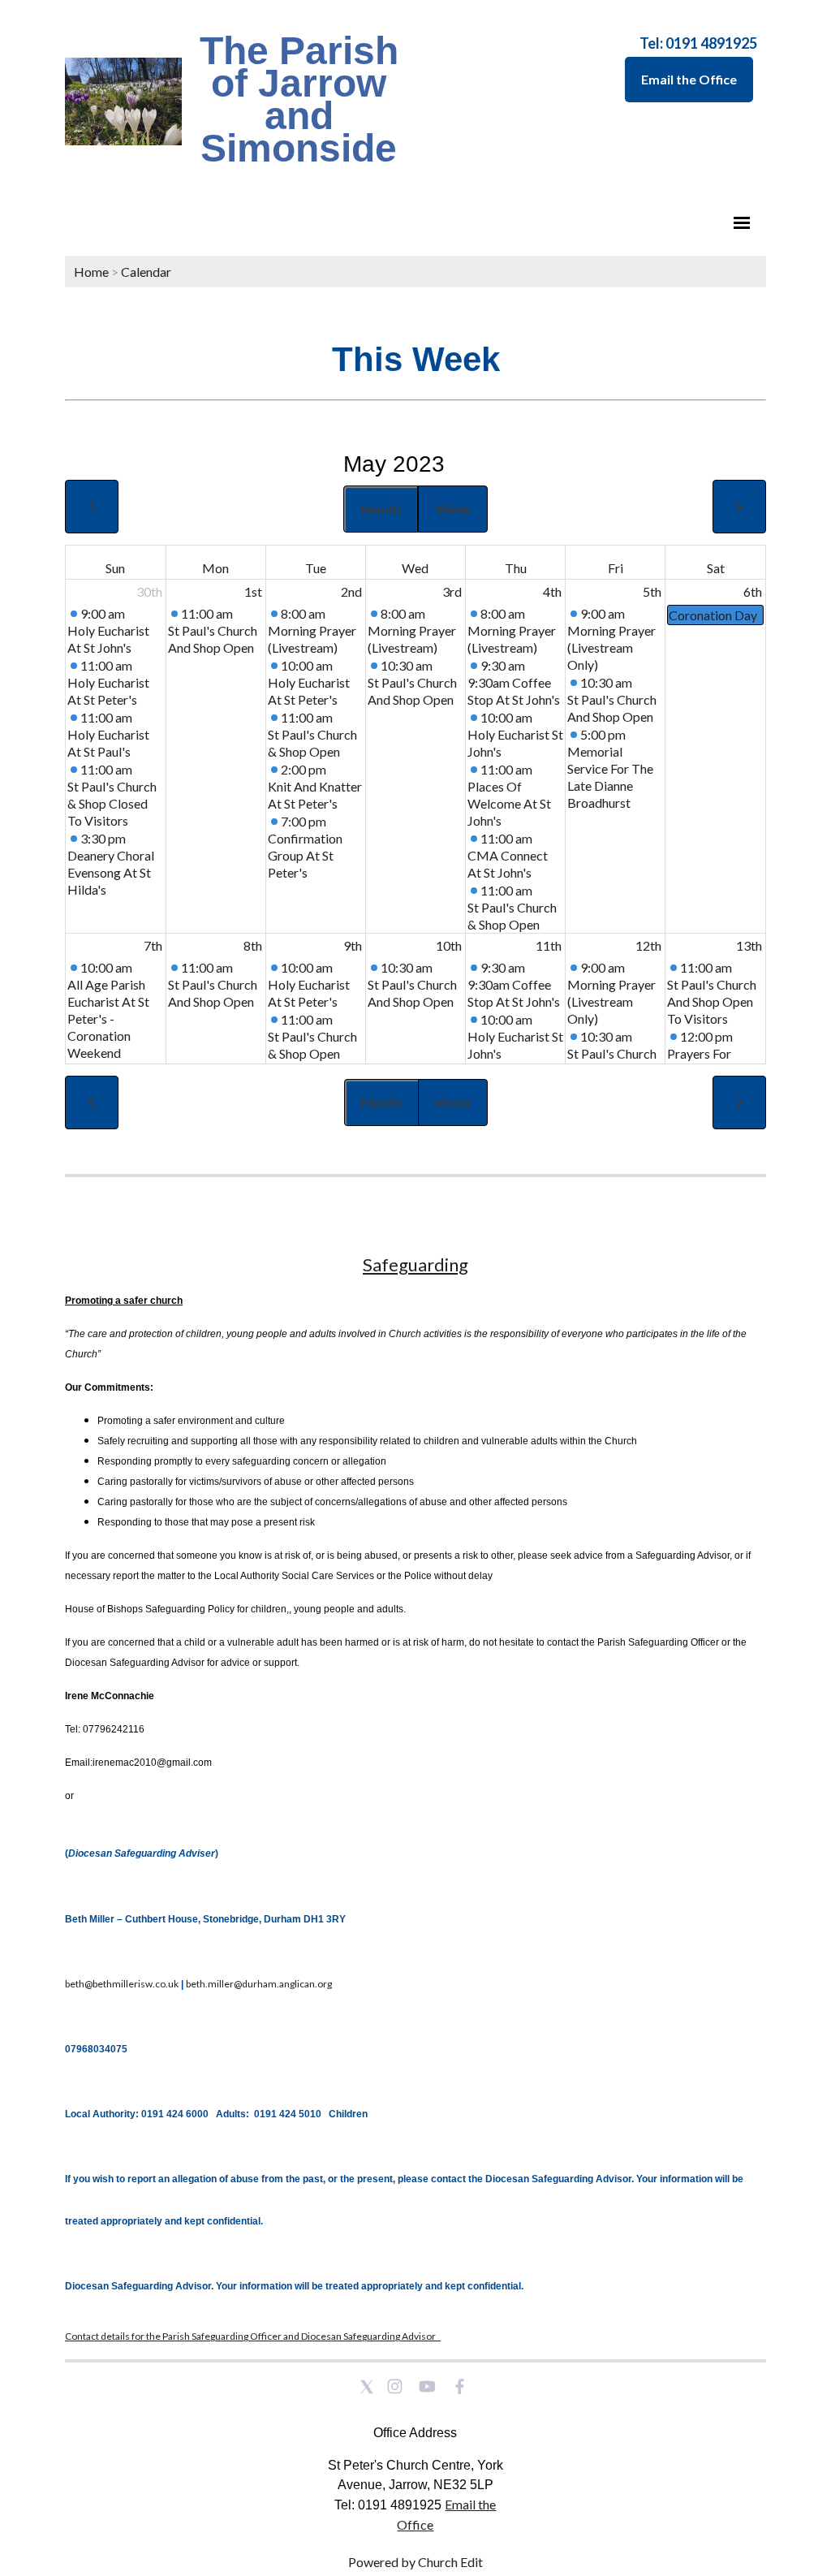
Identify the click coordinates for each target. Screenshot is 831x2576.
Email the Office (689, 79)
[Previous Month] (92, 507)
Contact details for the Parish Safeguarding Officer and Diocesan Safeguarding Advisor (253, 2336)
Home (91, 272)
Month (381, 509)
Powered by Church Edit (415, 2562)
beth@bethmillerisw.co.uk (122, 1984)
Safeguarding (415, 1264)
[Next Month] (739, 507)
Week (453, 509)
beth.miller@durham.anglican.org (259, 1984)
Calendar (146, 272)
